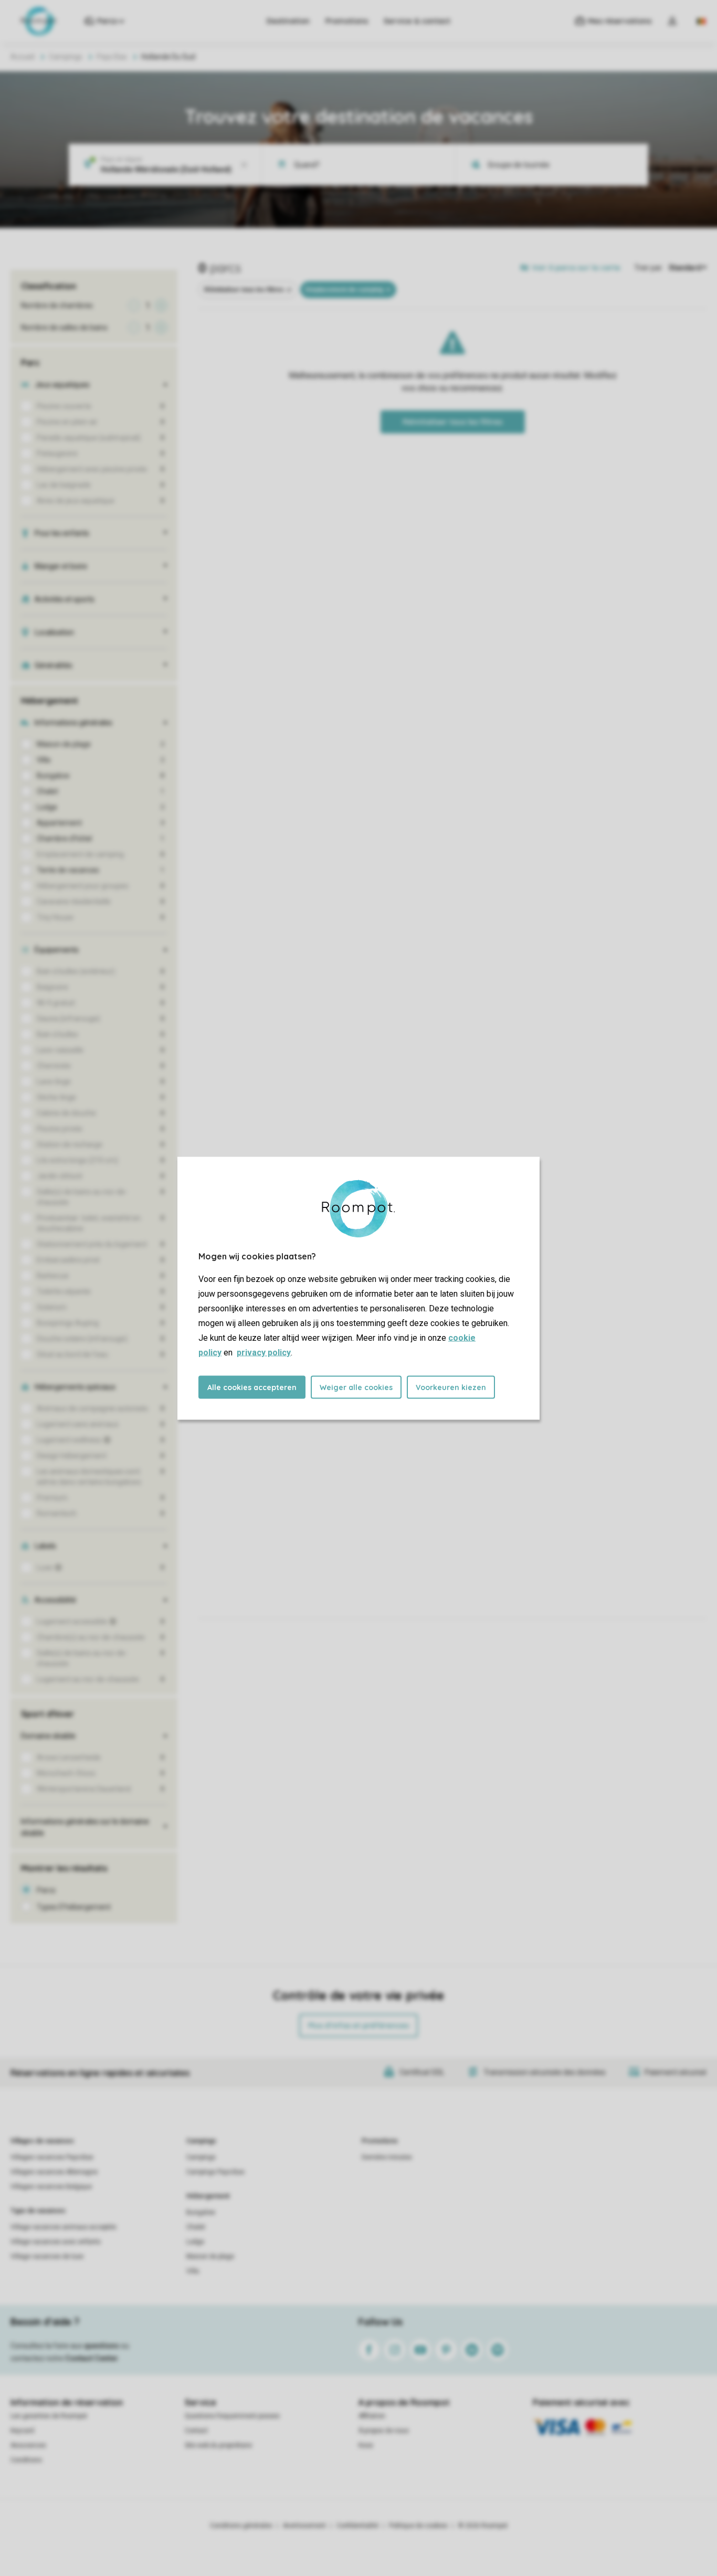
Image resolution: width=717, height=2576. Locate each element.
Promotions (347, 21)
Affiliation (372, 2416)
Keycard (22, 2431)
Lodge (195, 2242)
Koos (366, 2445)
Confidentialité (357, 2526)
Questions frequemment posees (232, 2416)
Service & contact (417, 21)
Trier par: (649, 268)
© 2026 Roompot (483, 2526)
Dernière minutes (387, 2157)
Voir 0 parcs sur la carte (576, 268)
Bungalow (201, 2212)
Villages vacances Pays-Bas (52, 2157)
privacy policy (264, 1352)
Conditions (26, 2460)
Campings (66, 57)
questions (102, 2346)
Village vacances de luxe (47, 2256)
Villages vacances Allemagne (54, 2172)
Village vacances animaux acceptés (64, 2227)
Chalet (196, 2227)
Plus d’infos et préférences (358, 2026)
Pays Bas (112, 57)
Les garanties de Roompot (49, 2416)
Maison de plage (210, 2256)
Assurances (28, 2445)
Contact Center (92, 2358)
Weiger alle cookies (356, 1387)
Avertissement (304, 2526)
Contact (196, 2431)
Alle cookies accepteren (252, 1387)
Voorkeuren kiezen (451, 1387)
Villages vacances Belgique (51, 2187)
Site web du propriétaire (218, 2445)
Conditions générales (241, 2526)
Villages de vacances (42, 2141)
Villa (193, 2271)
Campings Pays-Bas (215, 2172)
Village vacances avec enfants (56, 2242)
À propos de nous (384, 2431)
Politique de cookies (418, 2526)
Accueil (23, 57)
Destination (288, 21)
